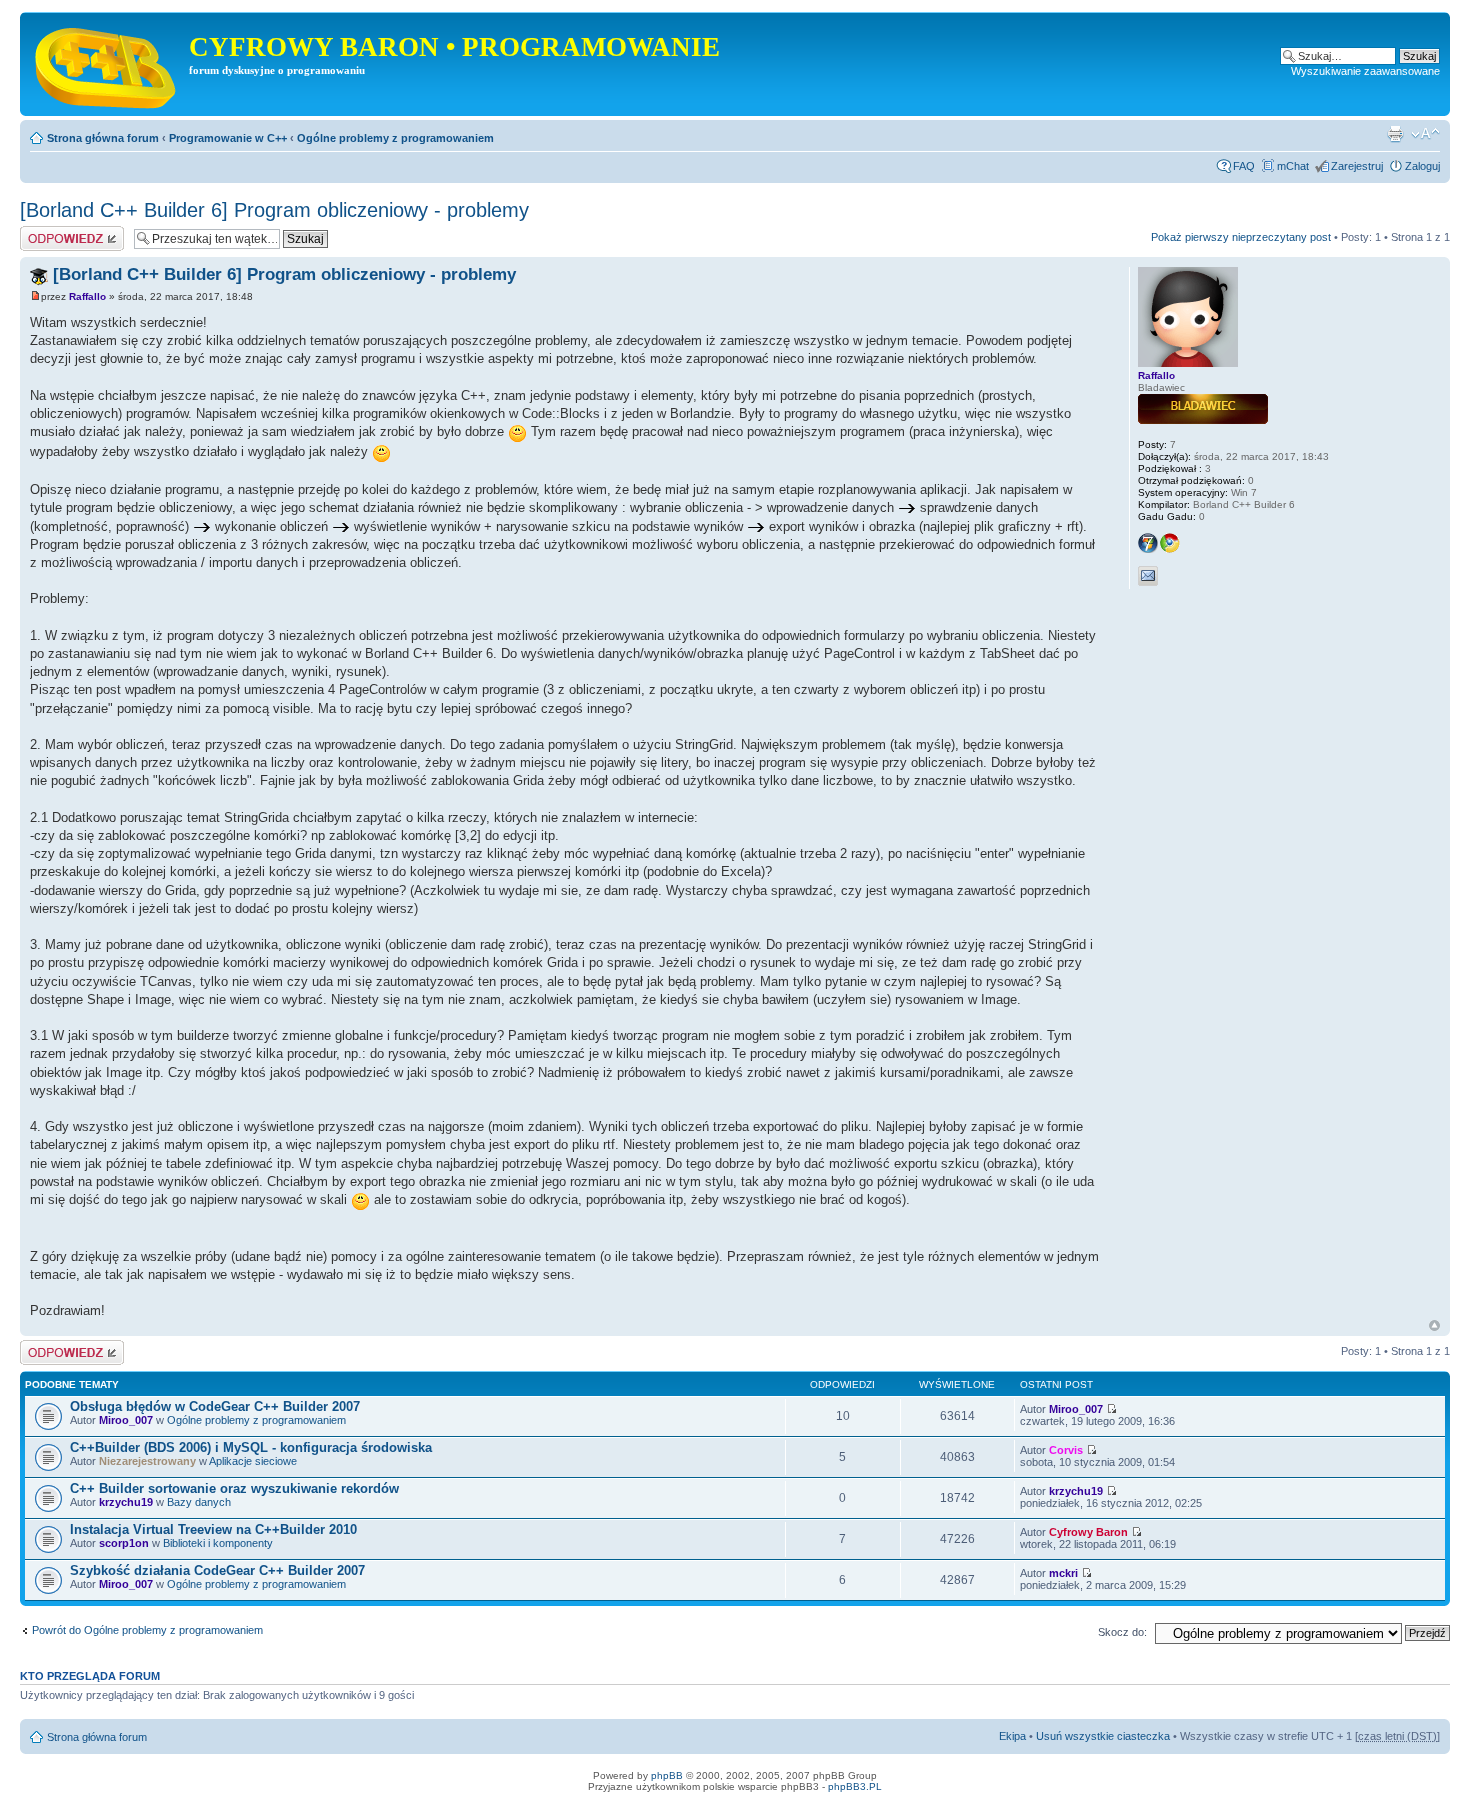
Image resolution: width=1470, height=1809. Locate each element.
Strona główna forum (103, 138)
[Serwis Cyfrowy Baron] (107, 64)
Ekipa (1012, 1736)
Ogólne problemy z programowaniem (395, 138)
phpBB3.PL (855, 1786)
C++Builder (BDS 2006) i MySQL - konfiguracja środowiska (251, 1447)
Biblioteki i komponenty (218, 1543)
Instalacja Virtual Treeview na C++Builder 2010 (213, 1529)
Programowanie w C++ (228, 138)
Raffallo (87, 296)
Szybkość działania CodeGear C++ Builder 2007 (217, 1570)
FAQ (1244, 166)
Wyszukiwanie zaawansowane (1365, 71)
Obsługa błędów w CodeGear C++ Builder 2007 (215, 1406)
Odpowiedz (47, 232)
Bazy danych (199, 1502)
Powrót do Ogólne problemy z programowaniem (147, 1630)
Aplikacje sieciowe (253, 1461)
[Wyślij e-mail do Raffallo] (1148, 576)
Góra (1434, 1325)
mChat (1293, 166)
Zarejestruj (1357, 166)
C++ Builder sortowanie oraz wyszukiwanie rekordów (234, 1488)
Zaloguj (1422, 166)
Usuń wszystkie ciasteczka (1103, 1736)
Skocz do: (1122, 1632)
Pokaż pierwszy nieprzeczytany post (1241, 237)
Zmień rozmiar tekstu (1425, 134)
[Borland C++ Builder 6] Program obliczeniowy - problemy (274, 210)
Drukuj (1395, 134)
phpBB (667, 1775)
